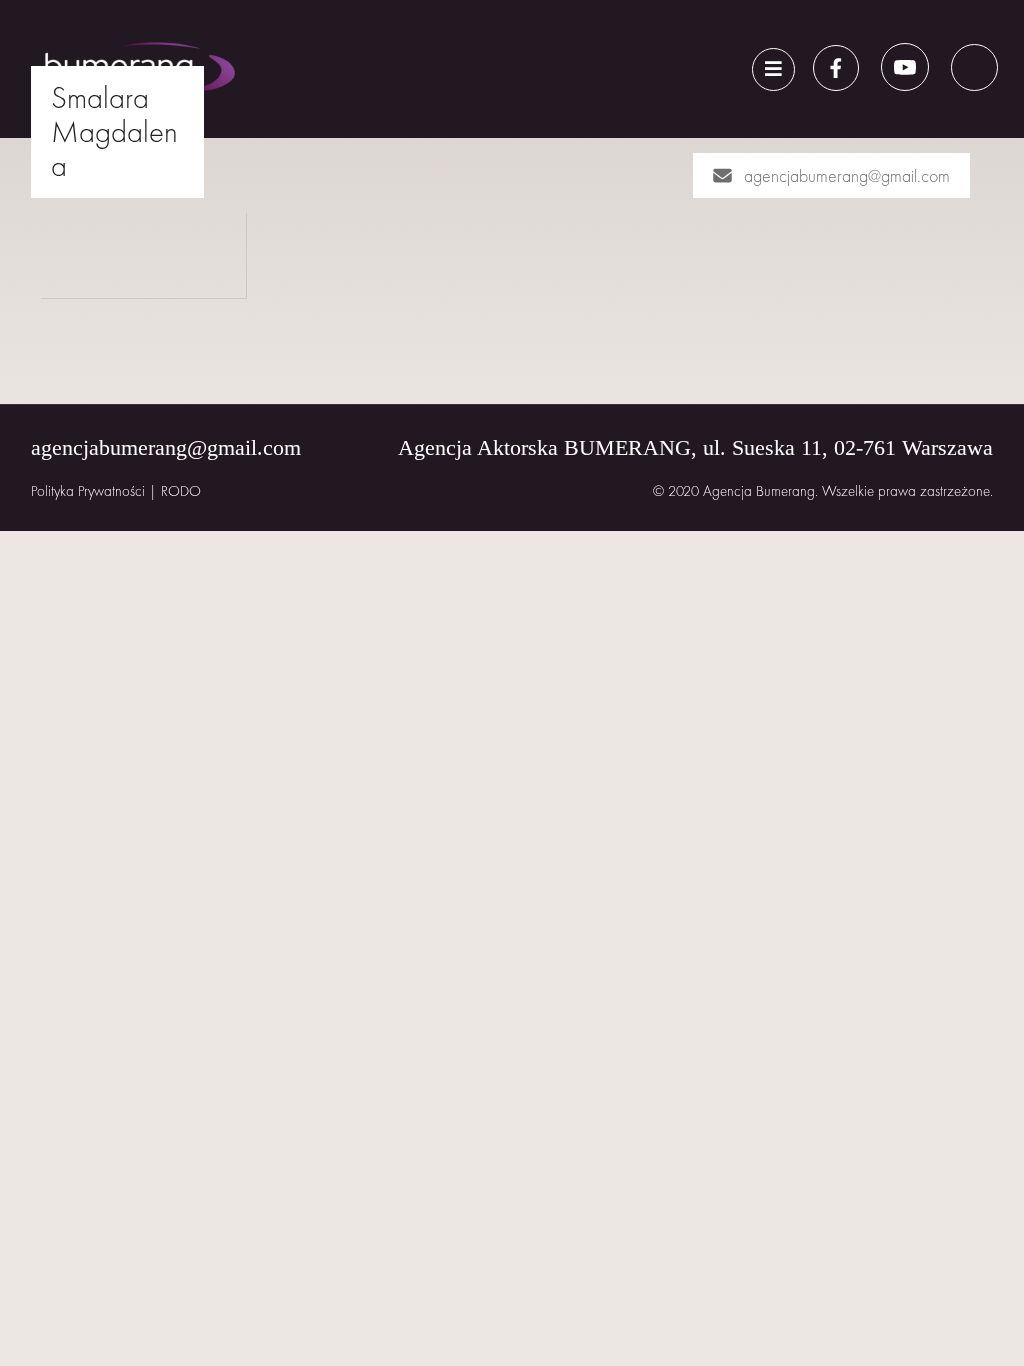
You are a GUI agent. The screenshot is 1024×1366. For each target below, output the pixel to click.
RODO (181, 491)
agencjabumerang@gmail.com (847, 175)
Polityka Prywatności (88, 491)
